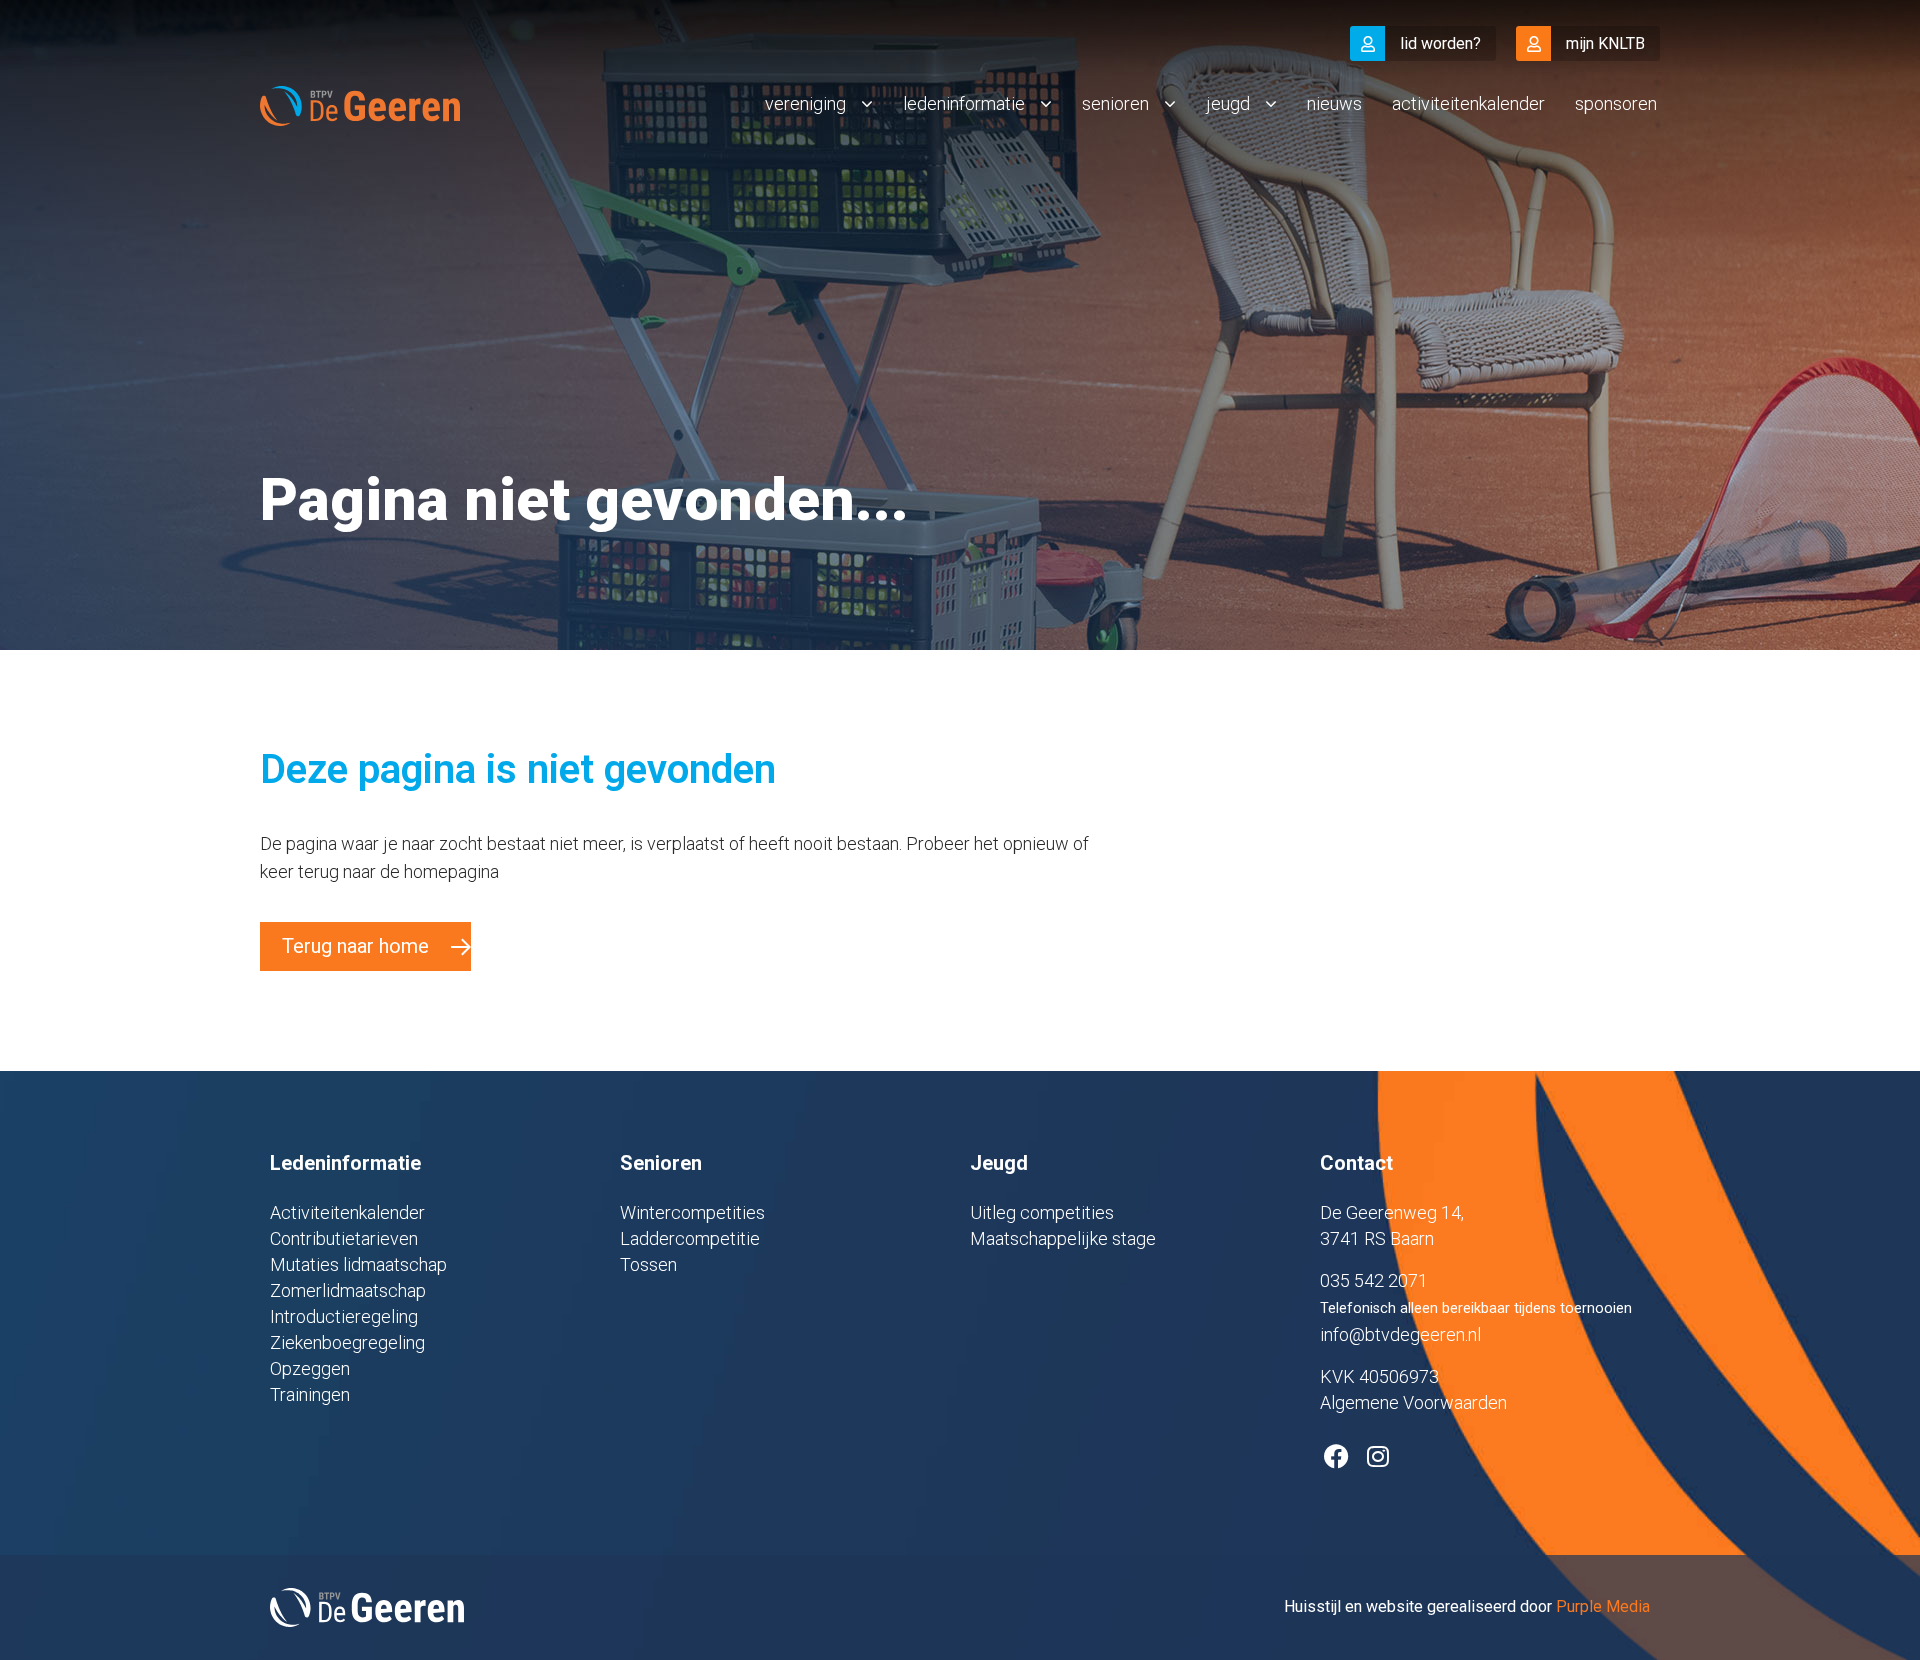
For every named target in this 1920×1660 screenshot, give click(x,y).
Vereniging (805, 103)
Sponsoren (1616, 103)
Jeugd (1228, 103)
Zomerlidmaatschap (348, 1290)
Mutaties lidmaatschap (358, 1264)
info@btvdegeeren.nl (1400, 1334)
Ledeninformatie (964, 103)
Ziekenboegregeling (347, 1342)
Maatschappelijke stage (1063, 1238)
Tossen (648, 1264)
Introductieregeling (344, 1316)
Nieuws (1334, 103)
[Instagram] (1378, 1456)
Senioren (1115, 103)
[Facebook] (1336, 1456)
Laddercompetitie (690, 1238)
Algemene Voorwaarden (1413, 1402)
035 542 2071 (1374, 1280)
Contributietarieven (344, 1238)
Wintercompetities (692, 1212)
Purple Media (1603, 1606)
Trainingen (310, 1394)
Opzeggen (310, 1368)
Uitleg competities (1042, 1212)
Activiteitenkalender (1468, 103)
